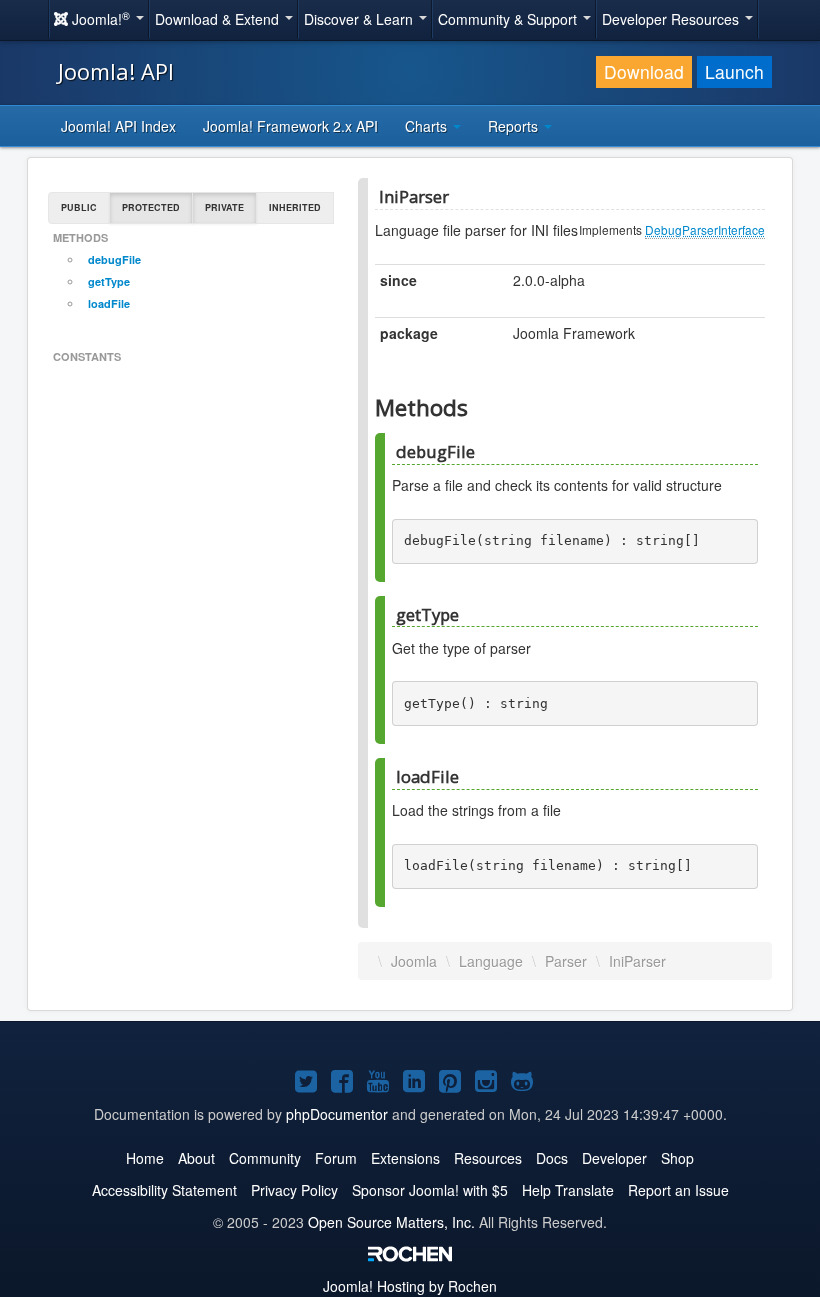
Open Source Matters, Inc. (391, 1222)
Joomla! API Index (118, 126)
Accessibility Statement (164, 1190)
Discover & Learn (360, 19)
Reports (515, 126)
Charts (428, 126)
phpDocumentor (337, 1114)
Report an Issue (678, 1190)
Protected (151, 207)
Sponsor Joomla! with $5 (430, 1190)
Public (79, 207)
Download (644, 71)
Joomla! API (116, 71)
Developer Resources (672, 19)
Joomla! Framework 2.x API (290, 126)
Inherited (295, 207)
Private (224, 207)
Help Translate (568, 1190)
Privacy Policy (294, 1190)
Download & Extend (219, 19)
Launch (734, 71)
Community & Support (509, 19)
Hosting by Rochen (410, 1286)
